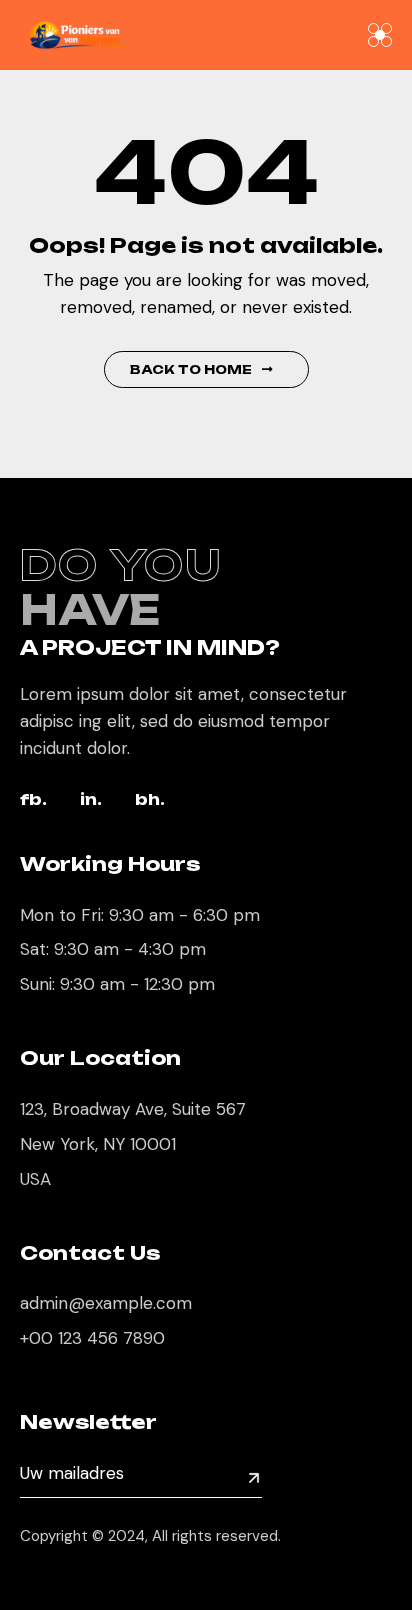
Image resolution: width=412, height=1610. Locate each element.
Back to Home (191, 369)
